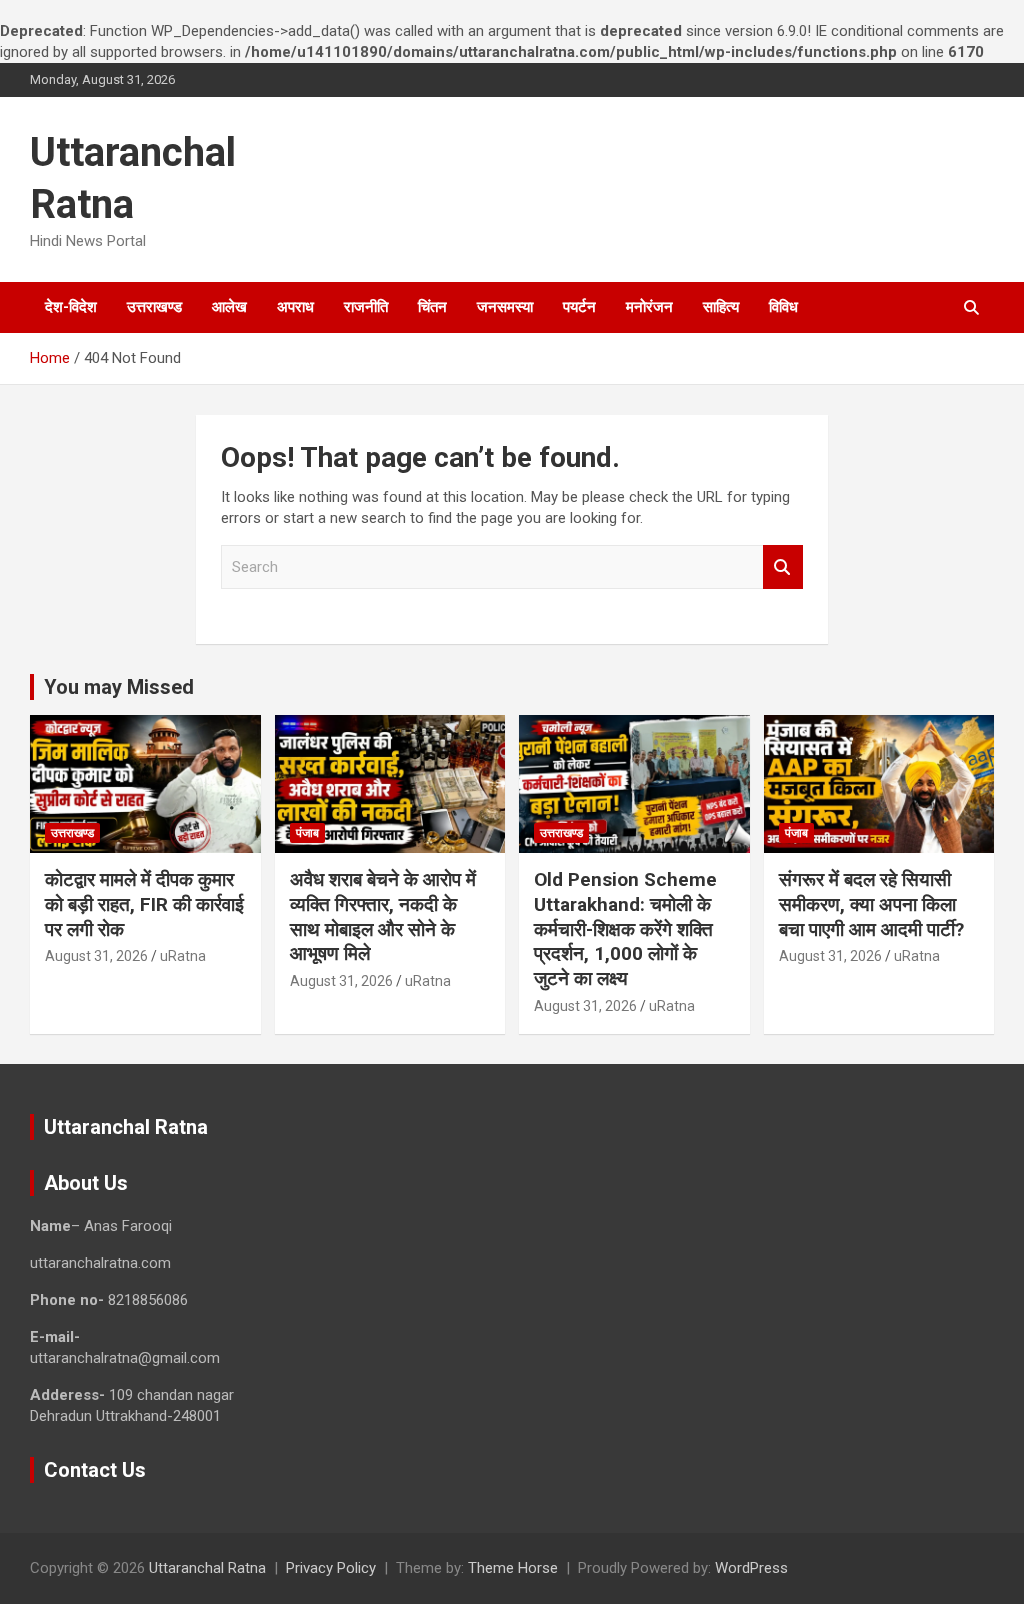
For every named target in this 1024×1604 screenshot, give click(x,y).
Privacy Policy (331, 1568)
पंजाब (307, 833)
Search (783, 567)
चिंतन (432, 307)
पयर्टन (579, 307)
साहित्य (721, 307)
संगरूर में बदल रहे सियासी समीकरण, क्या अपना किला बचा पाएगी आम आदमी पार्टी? (871, 904)
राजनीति (366, 307)
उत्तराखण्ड (154, 307)
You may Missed (119, 687)
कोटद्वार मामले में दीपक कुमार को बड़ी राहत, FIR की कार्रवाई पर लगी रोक (144, 904)
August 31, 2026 (96, 956)
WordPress (751, 1568)
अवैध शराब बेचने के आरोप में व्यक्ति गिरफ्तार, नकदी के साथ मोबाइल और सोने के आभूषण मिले (383, 916)
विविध (783, 307)
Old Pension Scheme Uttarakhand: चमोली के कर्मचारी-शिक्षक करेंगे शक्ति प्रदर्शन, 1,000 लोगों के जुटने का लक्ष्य (625, 929)
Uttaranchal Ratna (207, 1568)
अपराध (295, 307)
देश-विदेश (71, 307)
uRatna (183, 956)
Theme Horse (513, 1568)
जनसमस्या (505, 307)
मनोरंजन (649, 307)
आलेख (229, 307)
